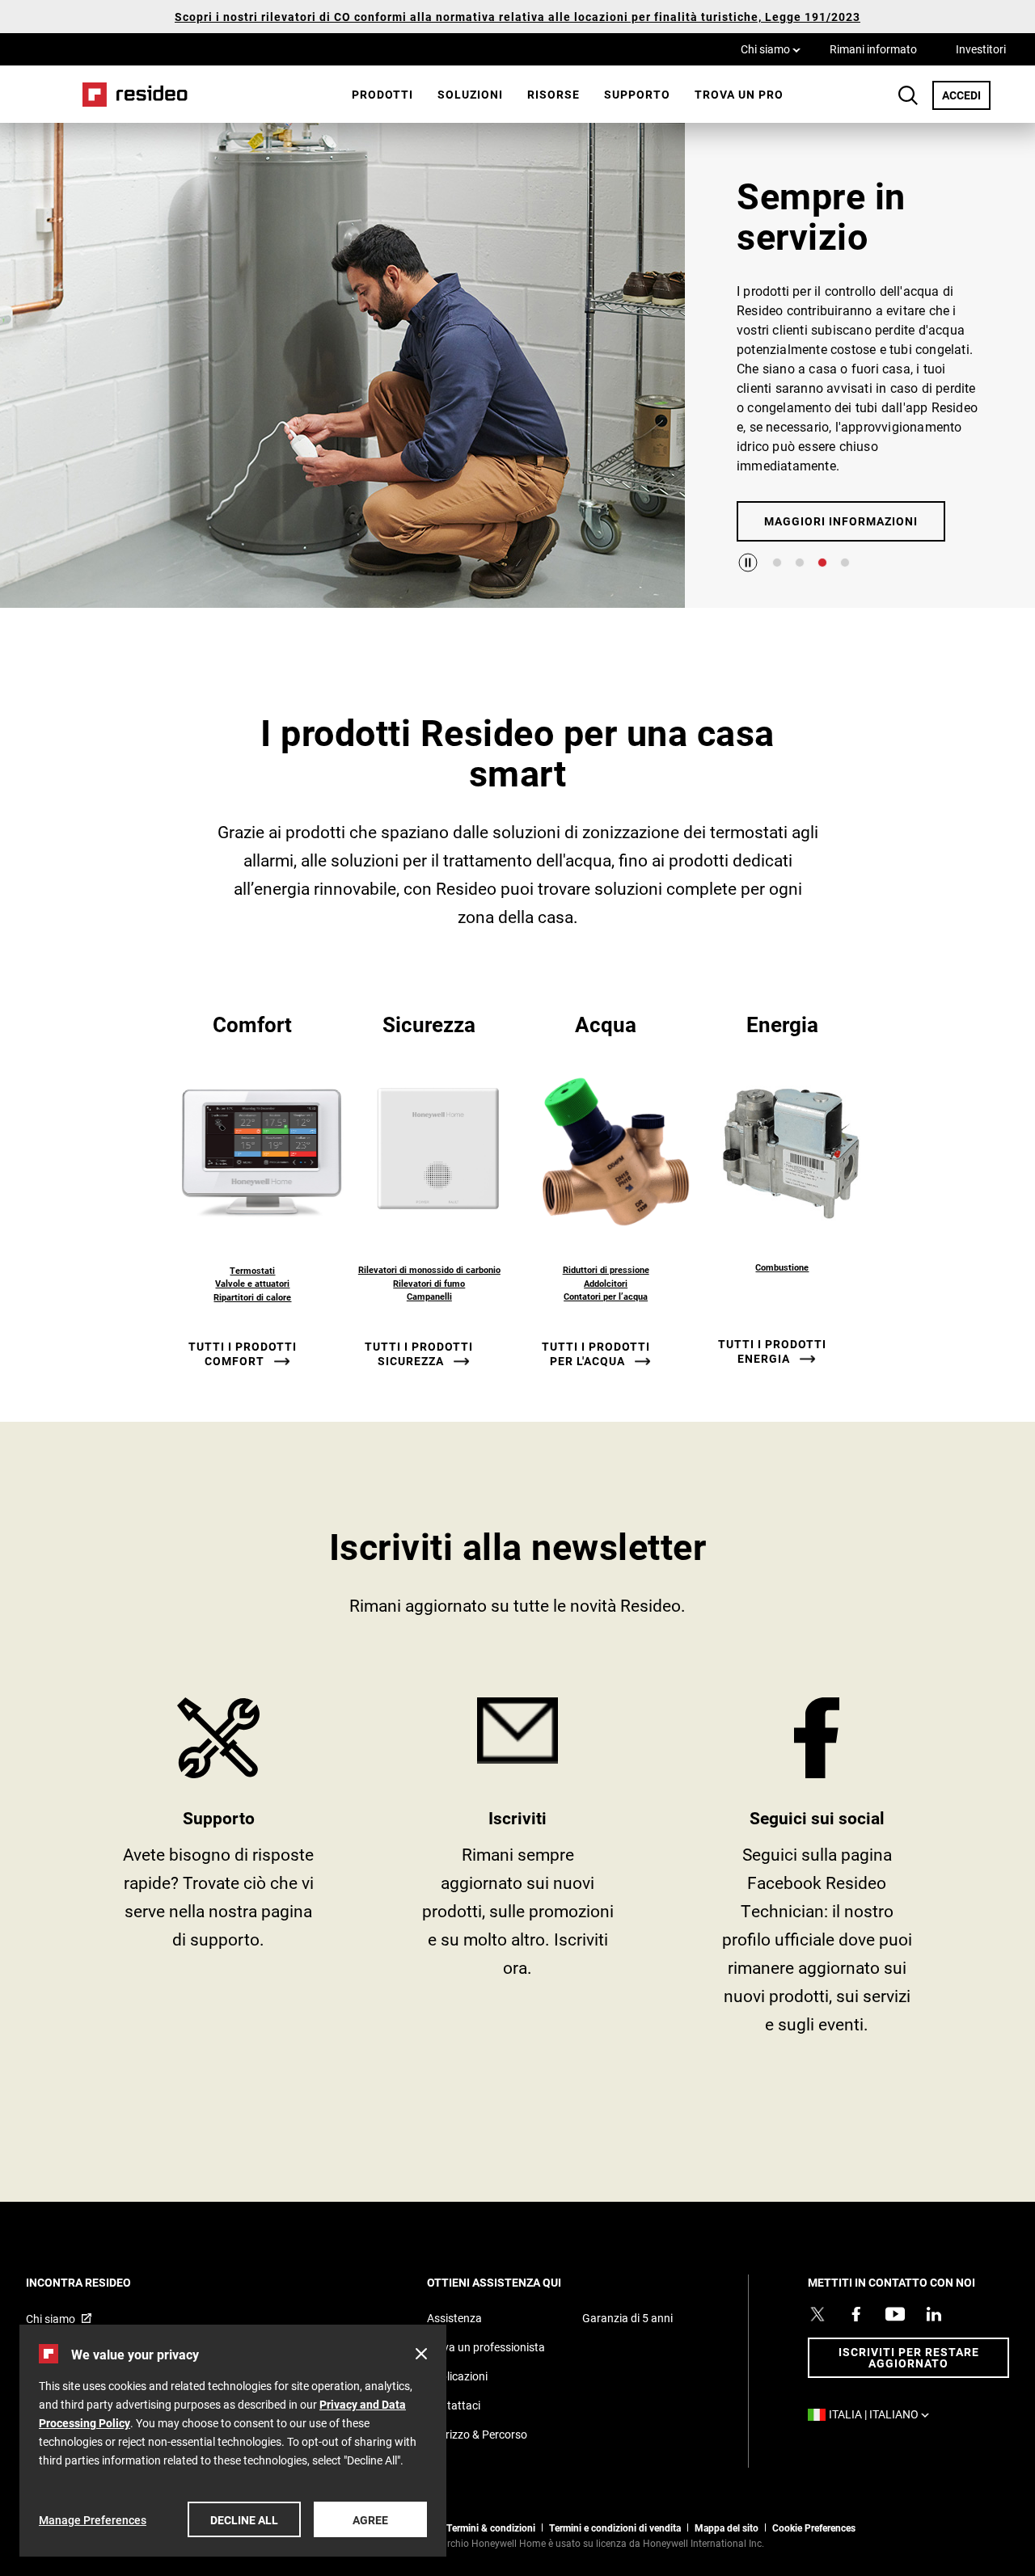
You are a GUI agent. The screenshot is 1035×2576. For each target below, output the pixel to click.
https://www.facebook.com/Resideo (817, 1872)
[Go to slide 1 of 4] (777, 563)
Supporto (637, 94)
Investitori (981, 49)
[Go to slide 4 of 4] (845, 563)
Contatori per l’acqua (606, 1296)
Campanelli (429, 1296)
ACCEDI (966, 95)
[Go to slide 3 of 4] (822, 563)
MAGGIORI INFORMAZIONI (841, 521)
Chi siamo (771, 48)
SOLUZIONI (470, 94)
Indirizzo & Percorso (477, 2434)
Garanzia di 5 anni (627, 2318)
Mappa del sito (727, 2528)
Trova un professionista (486, 2347)
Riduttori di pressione (606, 1269)
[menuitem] (382, 95)
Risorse (553, 94)
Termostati (252, 1270)
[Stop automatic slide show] (748, 563)
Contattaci (454, 2405)
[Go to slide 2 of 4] (800, 563)
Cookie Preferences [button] (814, 2528)
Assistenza (454, 2318)
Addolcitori (606, 1283)
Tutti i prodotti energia (772, 1351)
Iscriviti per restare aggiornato (909, 2357)
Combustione (782, 1267)
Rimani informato (873, 49)
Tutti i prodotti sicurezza (419, 1354)
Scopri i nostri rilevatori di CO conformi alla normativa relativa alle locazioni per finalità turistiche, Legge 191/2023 (517, 17)
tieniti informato (517, 1872)
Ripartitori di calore (252, 1297)
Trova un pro (739, 94)
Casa (129, 94)
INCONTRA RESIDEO (100, 2282)
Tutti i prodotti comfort (243, 1354)
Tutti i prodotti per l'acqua (596, 1354)
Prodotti (382, 94)
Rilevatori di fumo (429, 1283)
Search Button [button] (908, 95)
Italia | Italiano (883, 2414)
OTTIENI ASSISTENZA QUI (516, 2282)
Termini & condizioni (491, 2528)
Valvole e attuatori (252, 1283)
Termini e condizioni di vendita (615, 2528)
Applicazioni (457, 2376)
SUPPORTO (218, 1872)
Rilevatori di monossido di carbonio (429, 1269)
